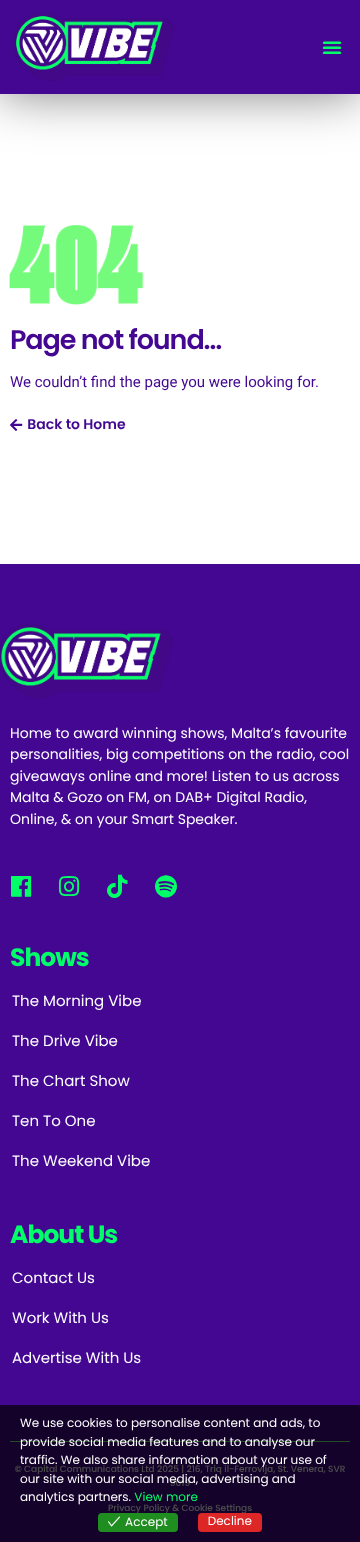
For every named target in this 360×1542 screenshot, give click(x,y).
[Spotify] (165, 885)
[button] (332, 47)
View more (166, 1497)
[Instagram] (68, 885)
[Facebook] (20, 885)
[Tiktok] (117, 885)
